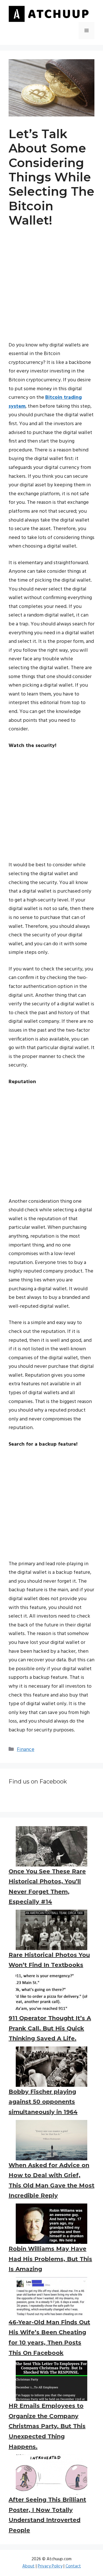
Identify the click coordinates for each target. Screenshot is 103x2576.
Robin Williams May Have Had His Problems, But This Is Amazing (50, 2259)
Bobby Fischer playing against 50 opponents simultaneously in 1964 (43, 2102)
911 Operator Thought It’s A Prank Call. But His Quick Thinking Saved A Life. (50, 2028)
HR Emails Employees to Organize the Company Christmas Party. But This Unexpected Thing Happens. (47, 2426)
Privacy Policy (50, 2566)
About (28, 2566)
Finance (26, 1750)
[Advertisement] (51, 290)
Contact (73, 2566)
